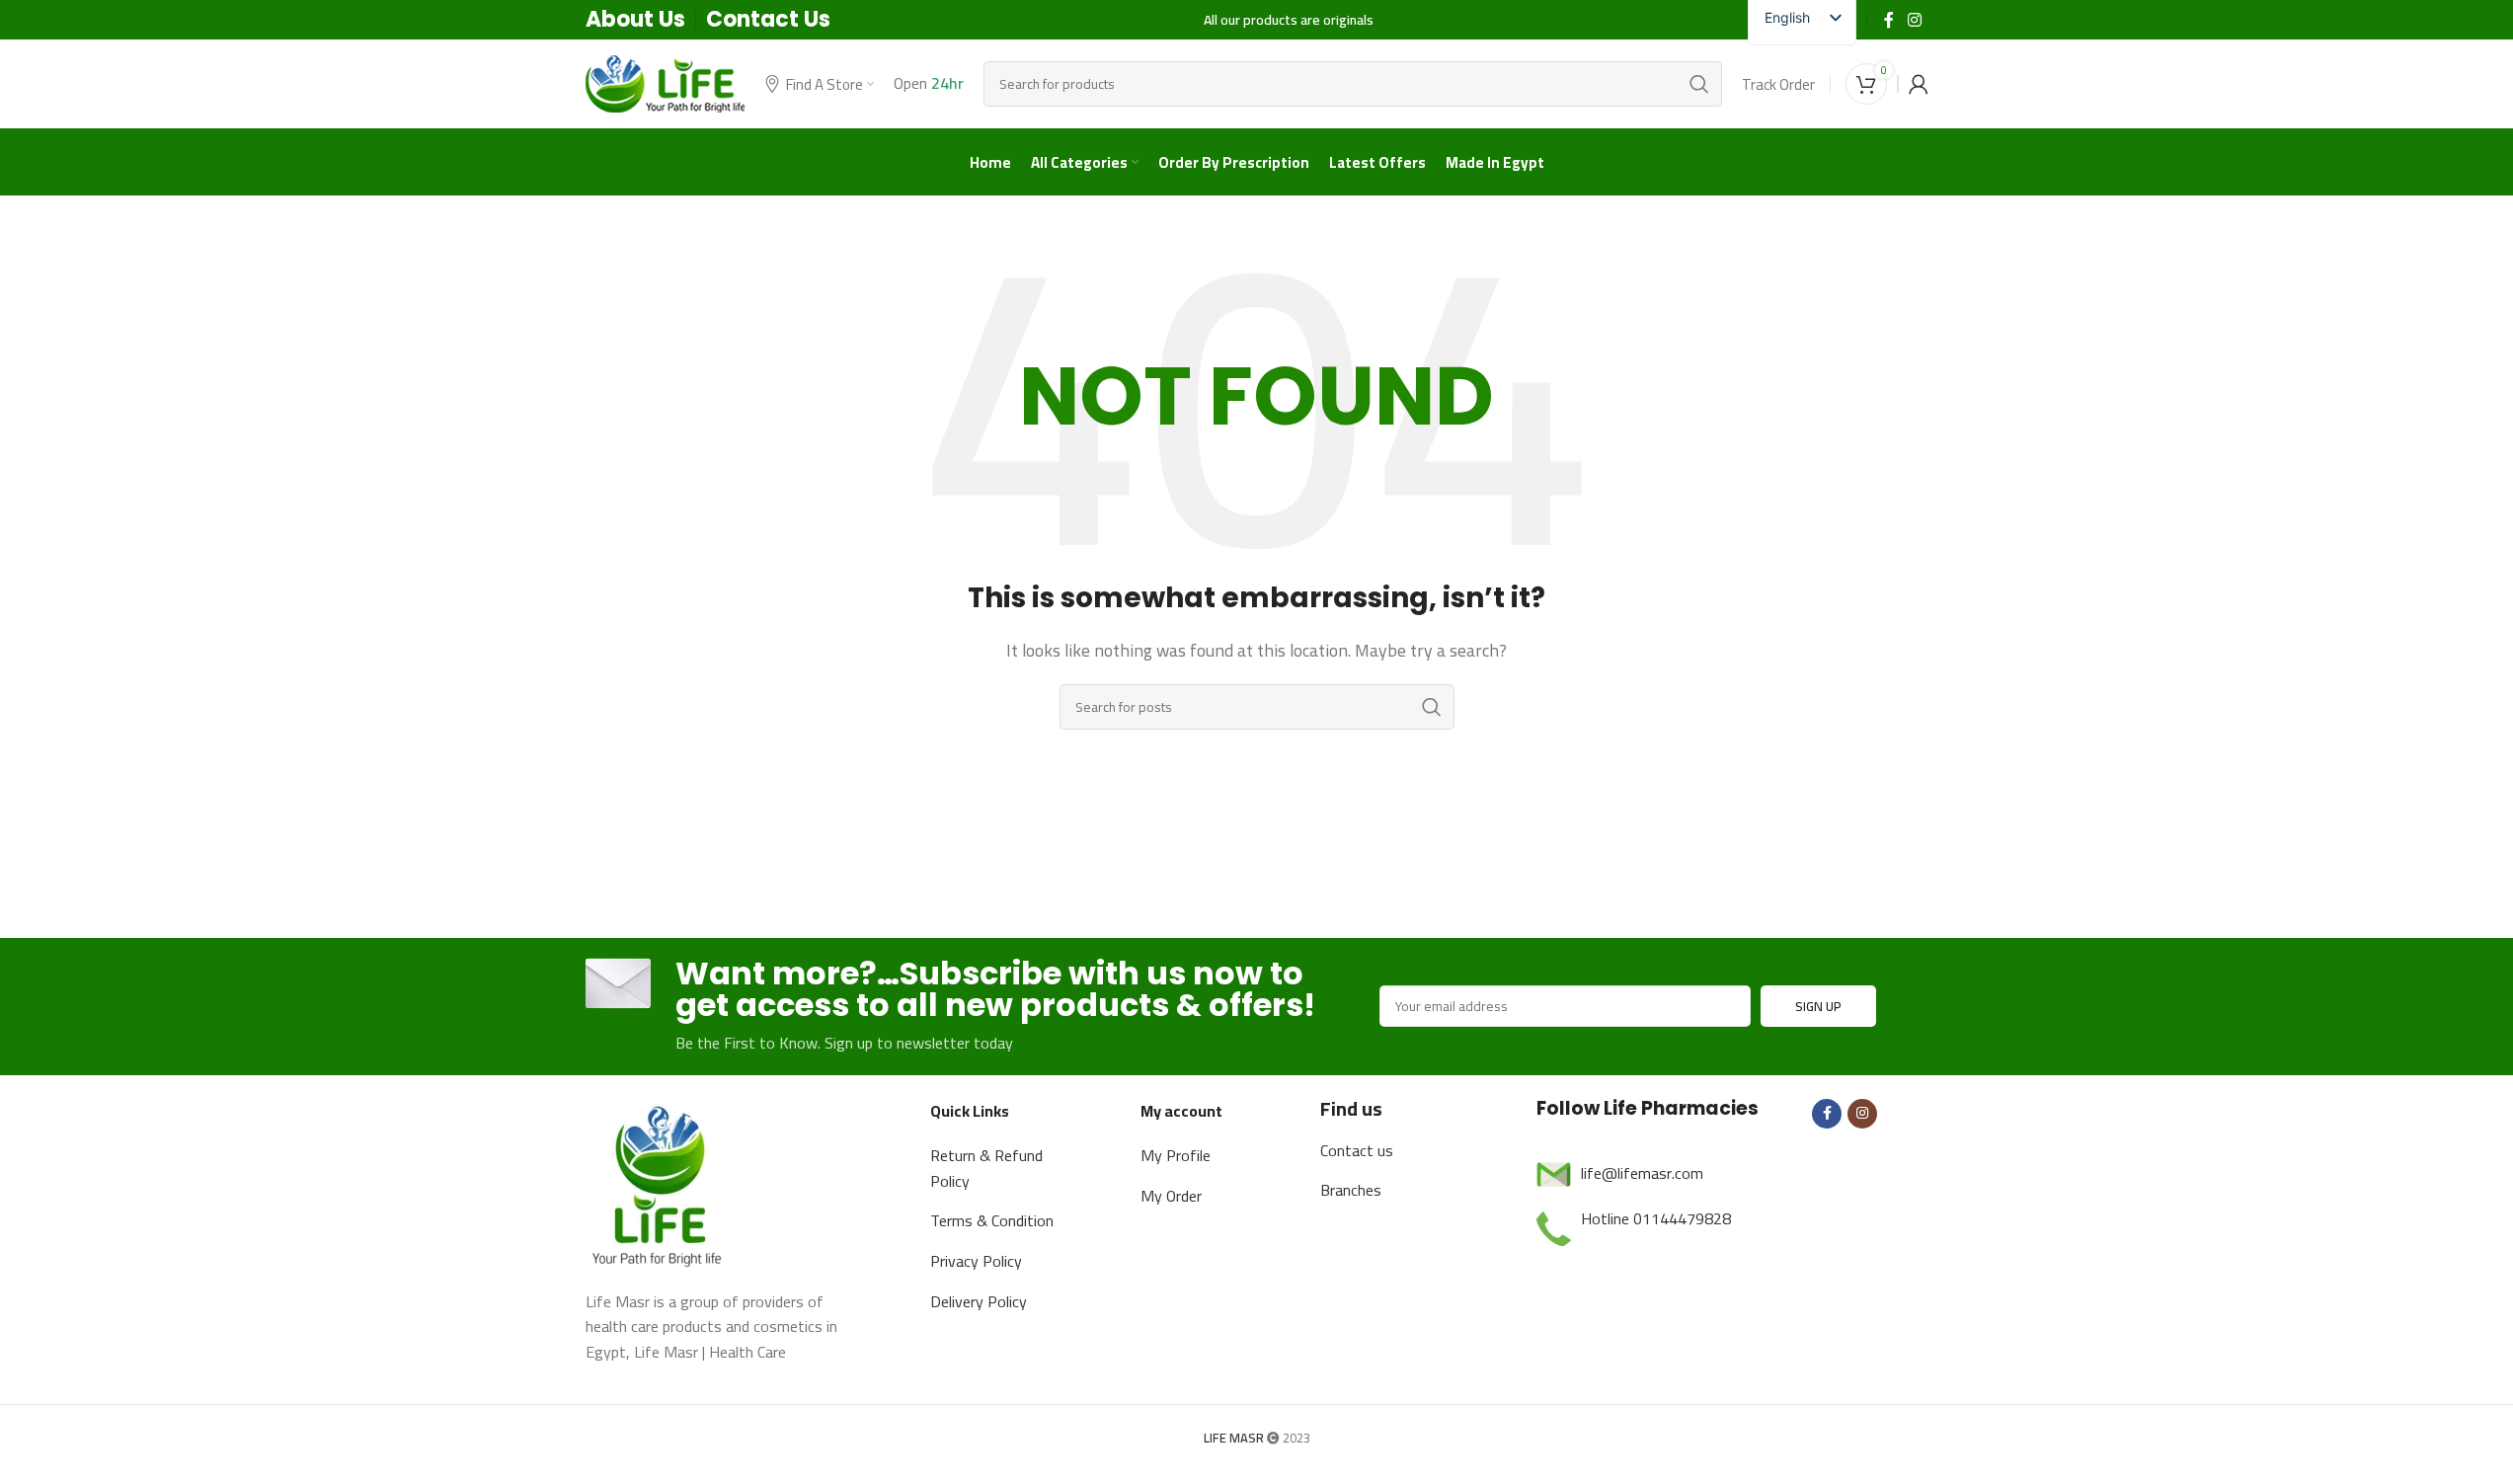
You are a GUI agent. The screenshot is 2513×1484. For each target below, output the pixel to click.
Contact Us (768, 19)
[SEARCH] (1699, 84)
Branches (1351, 1190)
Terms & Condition (992, 1220)
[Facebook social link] (1889, 20)
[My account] (1919, 84)
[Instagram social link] (1914, 20)
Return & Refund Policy (986, 1168)
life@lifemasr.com (1642, 1173)
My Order (1171, 1196)
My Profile (1176, 1155)
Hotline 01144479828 (1656, 1218)
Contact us (1357, 1150)
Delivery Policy (979, 1301)
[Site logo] (666, 82)
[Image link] (660, 1182)
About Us (635, 19)
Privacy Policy (976, 1261)
